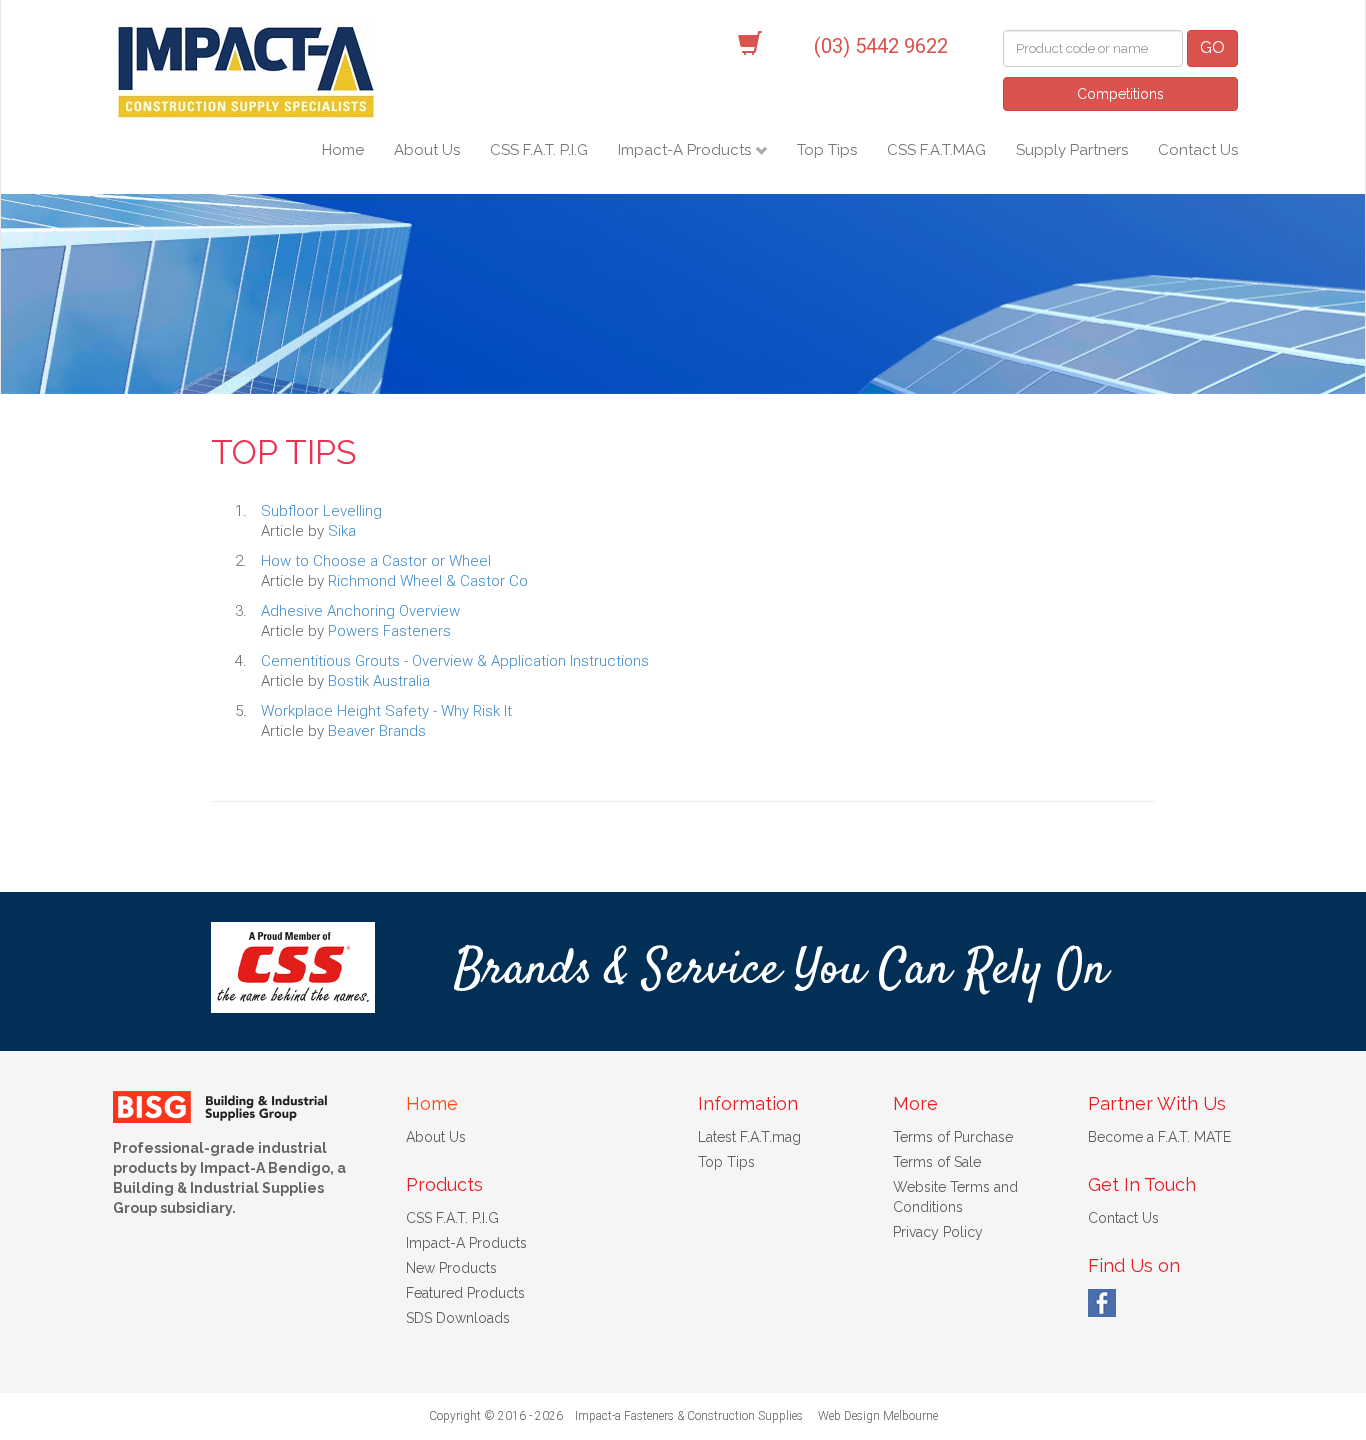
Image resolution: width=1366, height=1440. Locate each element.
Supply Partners (1072, 150)
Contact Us (1198, 150)
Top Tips (827, 150)
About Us (427, 150)
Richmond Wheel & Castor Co (428, 581)
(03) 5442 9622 (881, 46)
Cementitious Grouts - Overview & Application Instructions (455, 661)
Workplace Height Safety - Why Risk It (386, 711)
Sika (342, 531)
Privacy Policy (938, 1232)
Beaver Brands (377, 731)
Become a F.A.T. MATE (1159, 1137)
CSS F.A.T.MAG (936, 150)
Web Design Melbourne (878, 1416)
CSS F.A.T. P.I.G (539, 150)
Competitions (1120, 94)
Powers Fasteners (389, 631)
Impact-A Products (686, 150)
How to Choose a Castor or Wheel (376, 561)
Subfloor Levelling (321, 511)
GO (1212, 47)
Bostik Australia (379, 681)
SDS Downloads (458, 1318)
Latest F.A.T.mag (749, 1137)
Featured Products (465, 1293)
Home (343, 150)
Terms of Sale (937, 1162)
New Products (451, 1268)
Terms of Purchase (953, 1137)
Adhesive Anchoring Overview (360, 611)
